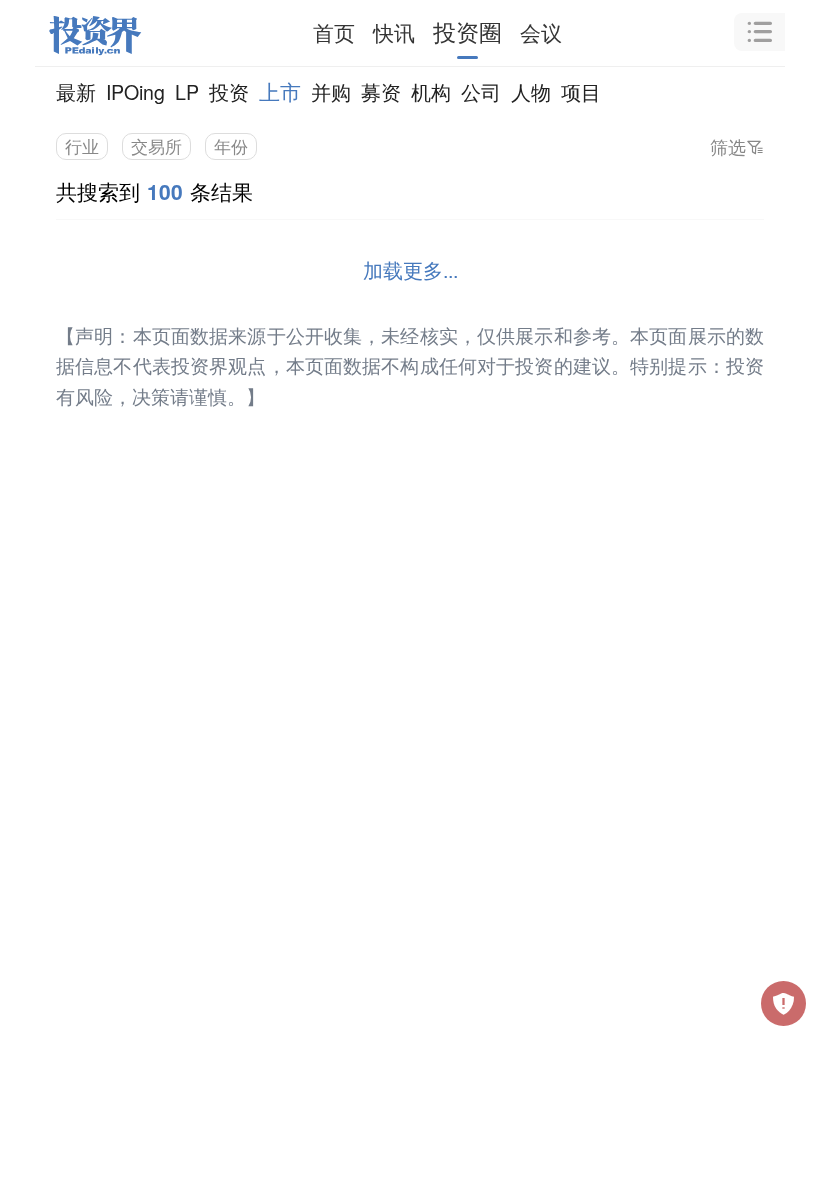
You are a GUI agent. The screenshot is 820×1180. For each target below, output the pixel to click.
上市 (280, 91)
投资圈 (467, 31)
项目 (581, 91)
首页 (334, 32)
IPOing (135, 91)
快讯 (394, 32)
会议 (541, 32)
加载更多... (410, 269)
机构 (431, 91)
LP (187, 91)
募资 (381, 91)
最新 (76, 91)
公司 (481, 91)
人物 (531, 91)
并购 (331, 91)
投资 (229, 91)
